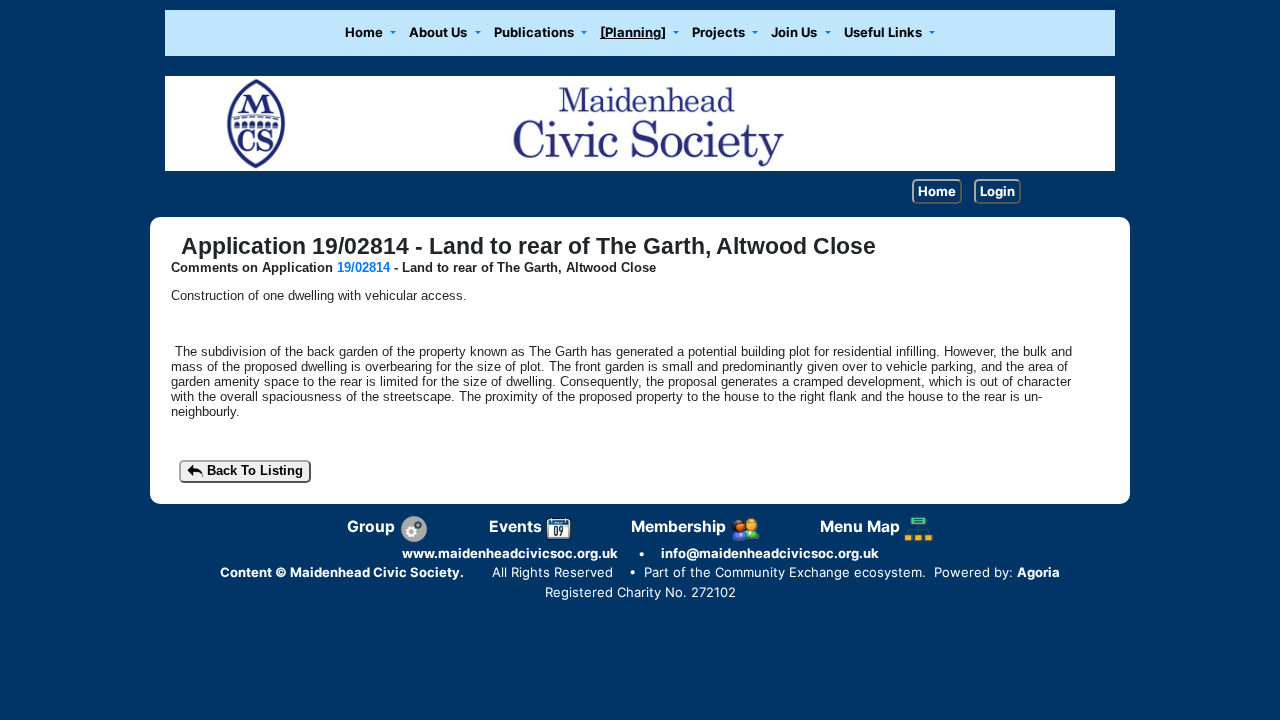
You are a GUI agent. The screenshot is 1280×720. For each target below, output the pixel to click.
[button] (370, 33)
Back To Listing (253, 470)
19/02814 (363, 267)
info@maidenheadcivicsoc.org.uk (770, 553)
